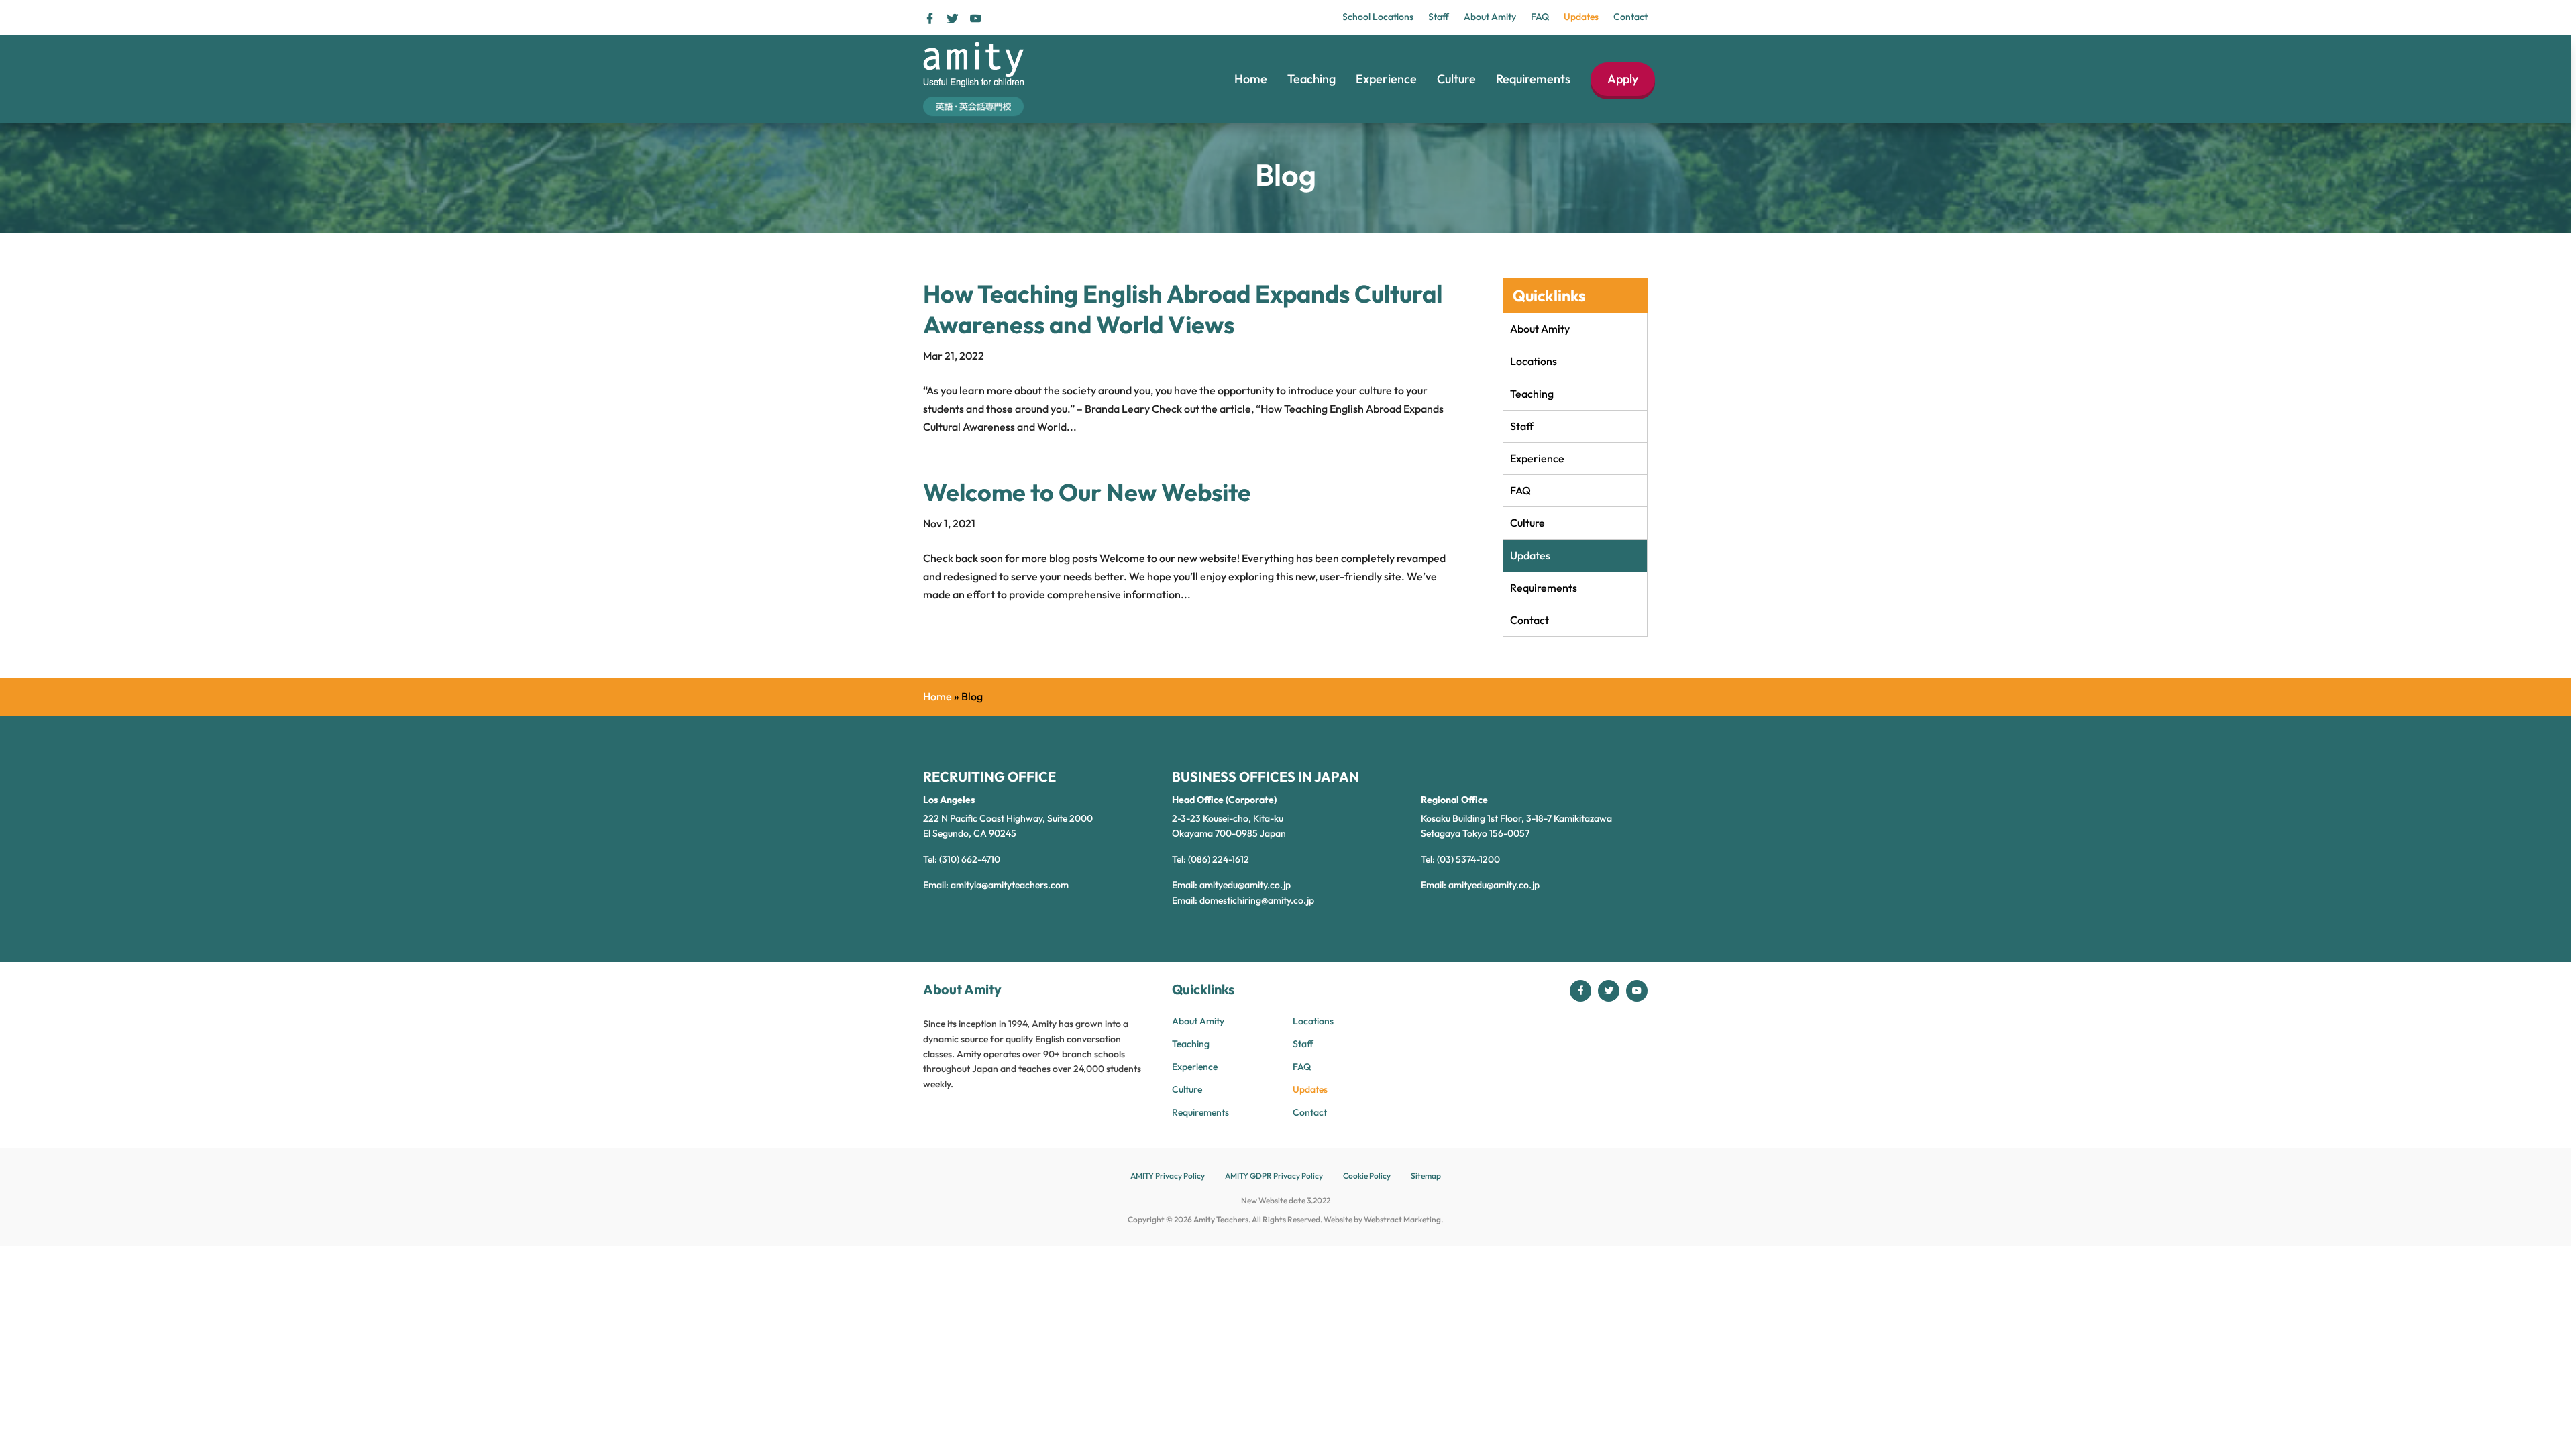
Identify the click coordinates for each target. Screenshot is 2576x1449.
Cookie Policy (1367, 1176)
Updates (1581, 17)
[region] (1288, 724)
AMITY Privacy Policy (1168, 1176)
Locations (1534, 361)
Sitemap (1426, 1176)
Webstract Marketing (1402, 1219)
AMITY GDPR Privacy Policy (1274, 1176)
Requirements (1533, 79)
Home (1251, 79)
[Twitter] (954, 18)
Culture (1456, 79)
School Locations (1378, 17)
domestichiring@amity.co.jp (1257, 900)
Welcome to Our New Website (1087, 492)
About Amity (1490, 17)
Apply (1623, 79)
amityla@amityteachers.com (1010, 885)
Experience (1386, 79)
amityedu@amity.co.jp (1245, 885)
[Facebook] (931, 18)
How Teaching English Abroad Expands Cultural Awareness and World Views (1183, 309)
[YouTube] (975, 18)
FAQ (1540, 17)
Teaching (1311, 79)
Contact (1630, 17)
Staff (1439, 17)
